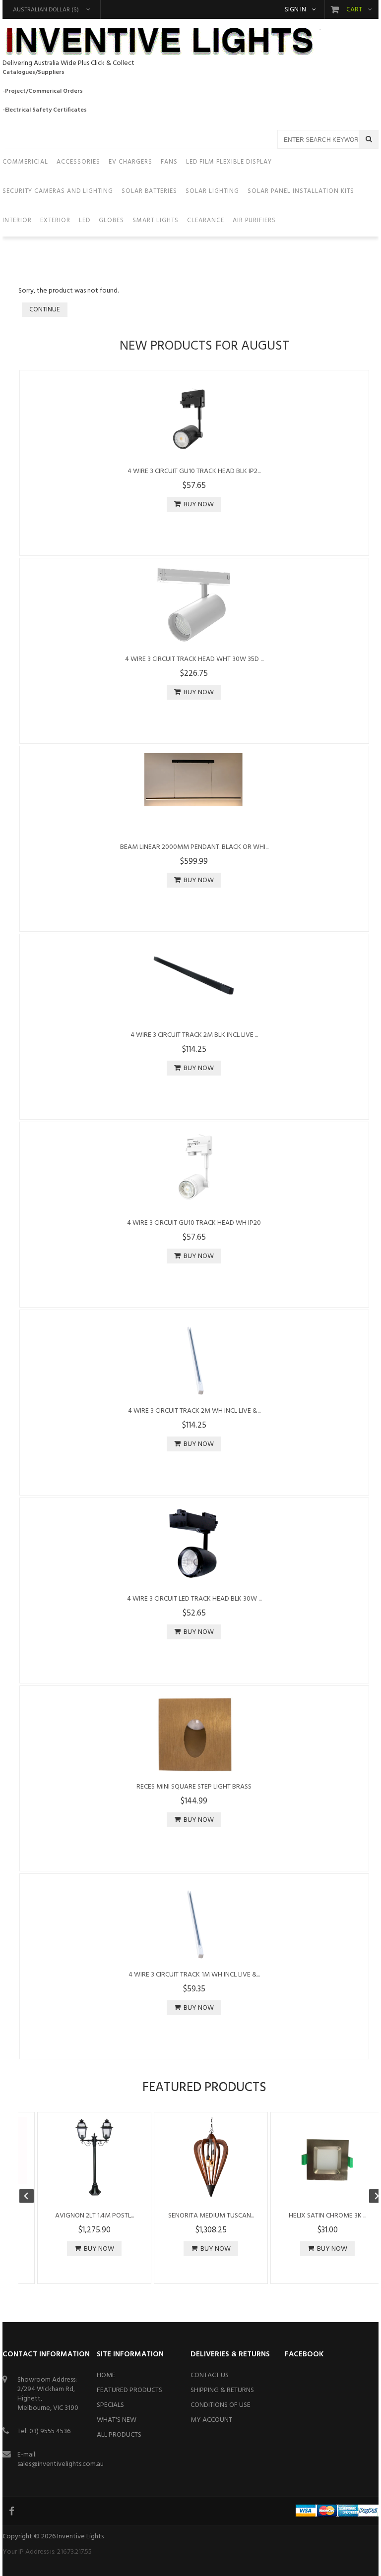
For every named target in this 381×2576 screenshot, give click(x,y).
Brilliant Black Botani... (192, 2216)
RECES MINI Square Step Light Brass (194, 1787)
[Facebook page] (12, 2511)
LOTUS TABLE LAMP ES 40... (309, 2216)
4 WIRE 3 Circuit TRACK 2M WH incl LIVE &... (194, 1411)
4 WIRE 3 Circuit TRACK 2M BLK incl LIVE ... (194, 1035)
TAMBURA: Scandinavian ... (75, 2216)
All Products (119, 2435)
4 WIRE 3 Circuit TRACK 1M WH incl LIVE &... (194, 1975)
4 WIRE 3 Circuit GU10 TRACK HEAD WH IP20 (194, 1223)
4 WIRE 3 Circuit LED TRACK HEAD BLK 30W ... (194, 1599)
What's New (117, 2420)
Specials (110, 2405)
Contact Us (210, 2375)
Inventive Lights (80, 2537)
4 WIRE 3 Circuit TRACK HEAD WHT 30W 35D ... (194, 659)
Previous (31, 2197)
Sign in (295, 10)
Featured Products (129, 2390)
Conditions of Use (221, 2405)
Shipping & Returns (222, 2390)
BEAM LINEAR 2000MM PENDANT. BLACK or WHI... (194, 847)
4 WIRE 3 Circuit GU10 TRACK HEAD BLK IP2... (194, 471)
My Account (211, 2420)
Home (106, 2375)
